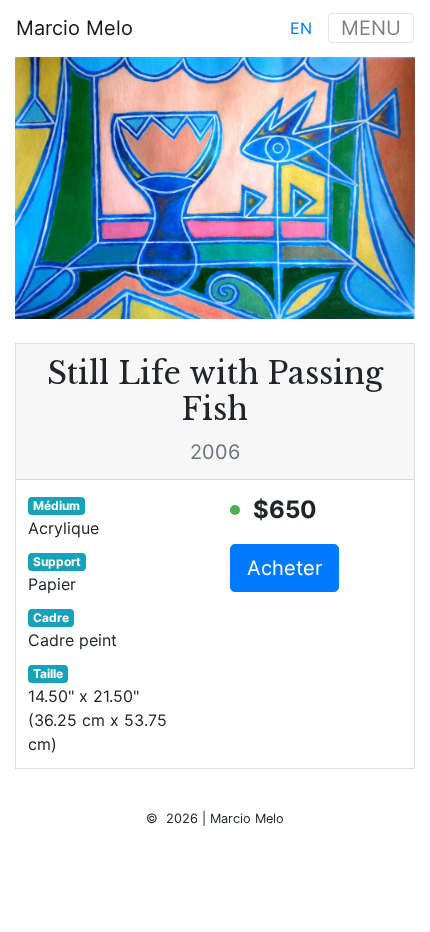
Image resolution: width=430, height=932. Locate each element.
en (301, 28)
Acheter (284, 568)
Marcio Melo (74, 28)
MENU (371, 28)
